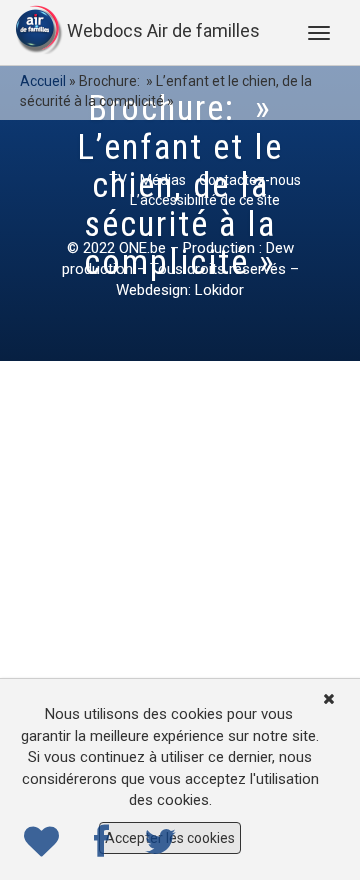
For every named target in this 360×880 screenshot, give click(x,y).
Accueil (43, 81)
